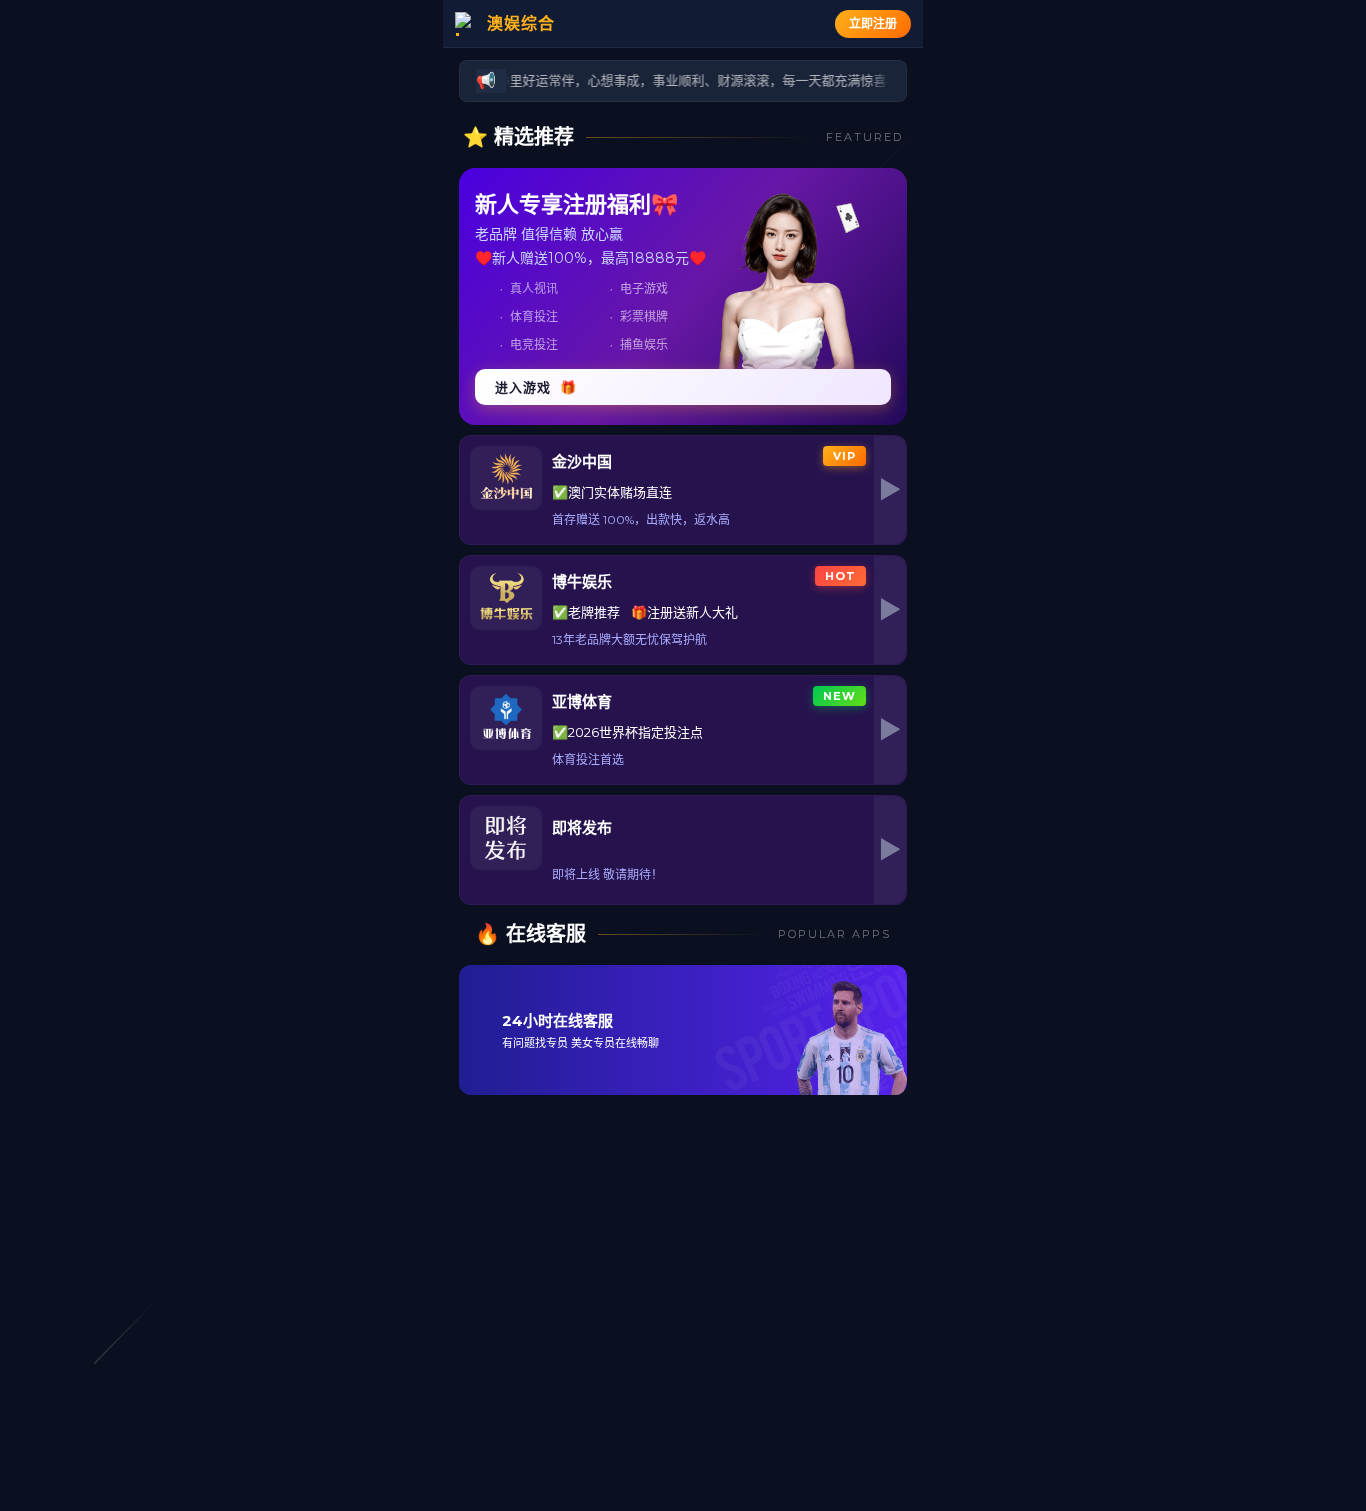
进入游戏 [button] (536, 387)
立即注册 (873, 23)
